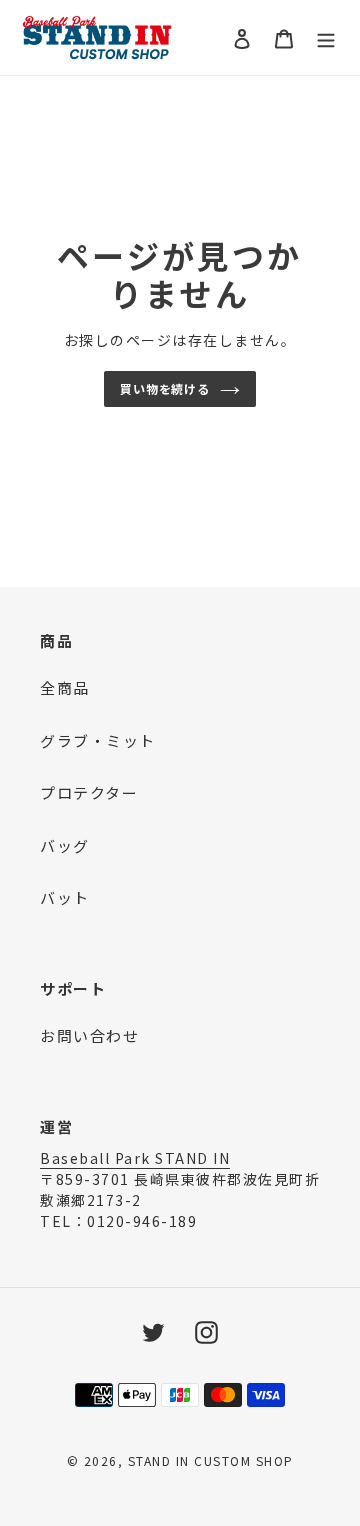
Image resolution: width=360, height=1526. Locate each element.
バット (65, 897)
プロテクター (89, 792)
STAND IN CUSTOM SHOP (211, 1460)
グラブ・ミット (98, 740)
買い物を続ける (165, 388)
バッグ (65, 845)
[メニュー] (326, 37)
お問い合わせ (89, 1035)
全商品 (65, 687)
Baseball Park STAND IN (135, 1158)
